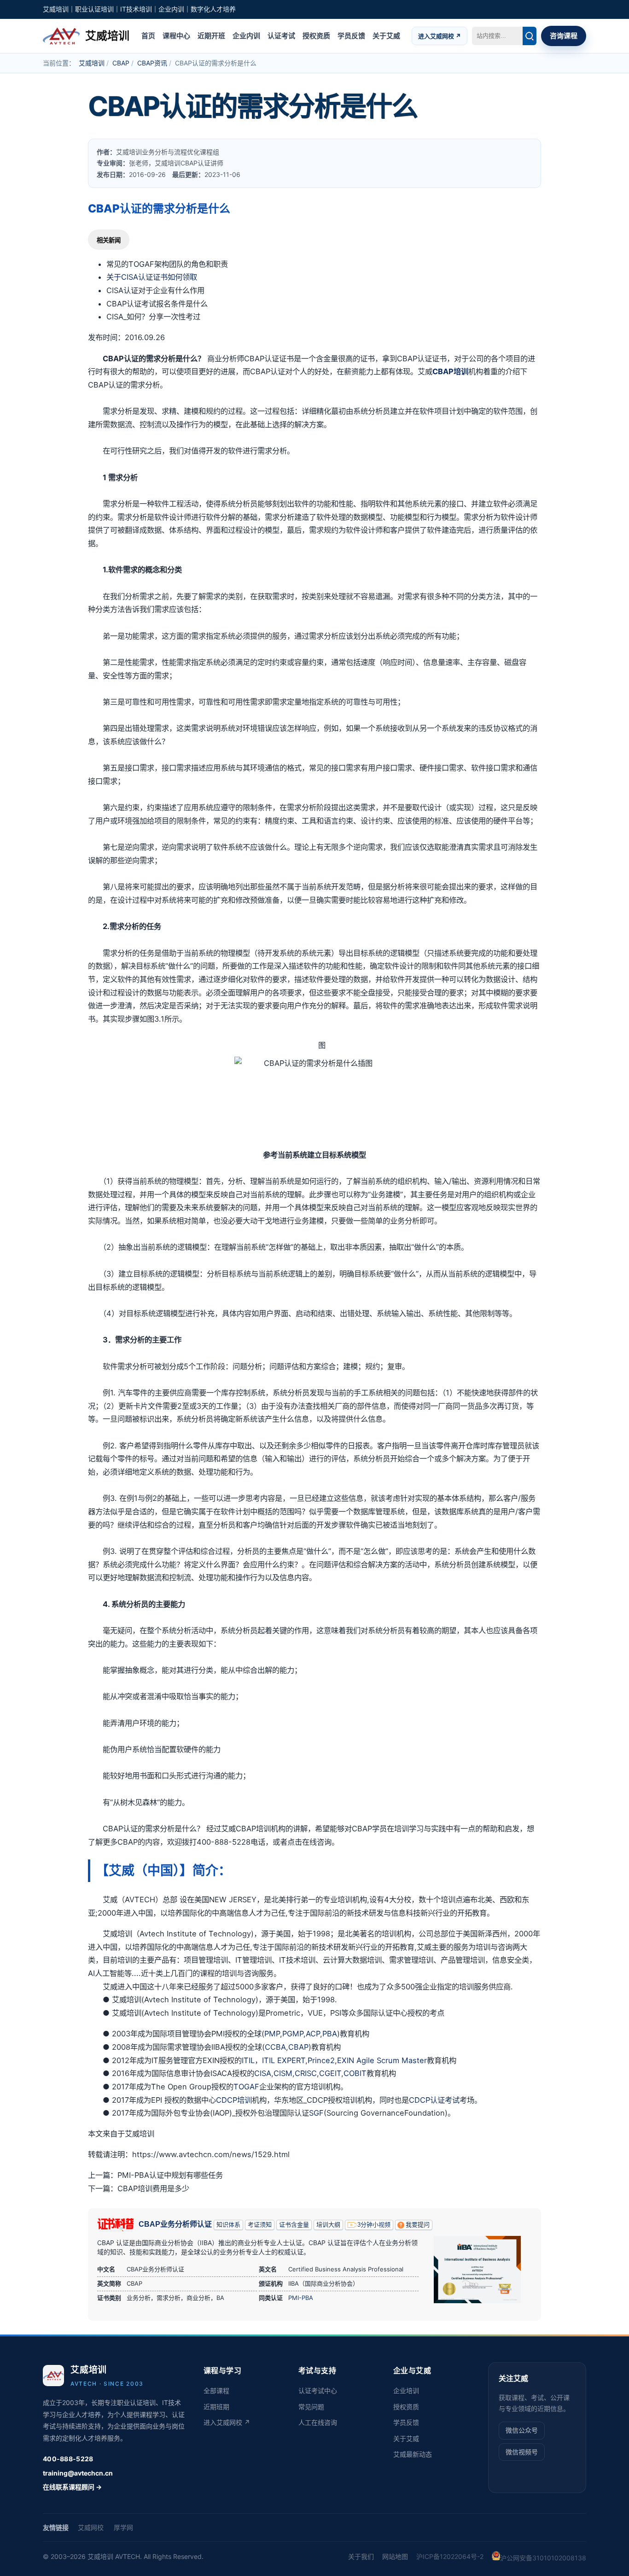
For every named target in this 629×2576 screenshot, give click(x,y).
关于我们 (361, 2556)
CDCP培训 (234, 2100)
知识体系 (228, 2225)
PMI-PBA (301, 2298)
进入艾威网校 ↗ (440, 35)
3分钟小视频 (374, 2225)
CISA (263, 2073)
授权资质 (316, 35)
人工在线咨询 (318, 2422)
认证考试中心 (318, 2391)
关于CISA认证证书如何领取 (152, 277)
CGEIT (330, 2073)
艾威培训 (92, 63)
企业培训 (406, 2391)
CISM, (284, 2073)
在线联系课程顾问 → (72, 2487)
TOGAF (246, 2087)
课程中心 (176, 35)
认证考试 (281, 35)
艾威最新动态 (413, 2454)
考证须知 (260, 2225)
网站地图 (395, 2556)
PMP (272, 2034)
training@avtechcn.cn (78, 2473)
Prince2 (321, 2060)
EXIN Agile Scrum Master (382, 2060)
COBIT (355, 2073)
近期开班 (211, 35)
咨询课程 (564, 35)
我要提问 (418, 2225)
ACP (313, 2034)
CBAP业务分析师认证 (175, 2224)
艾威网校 (91, 2527)
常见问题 (311, 2407)
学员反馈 (351, 35)
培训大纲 (328, 2225)
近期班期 (216, 2407)
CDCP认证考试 (434, 2100)
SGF (316, 2113)
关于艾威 (386, 35)
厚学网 (123, 2527)
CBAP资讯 (152, 63)
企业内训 (246, 35)
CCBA (275, 2047)
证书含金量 (294, 2225)
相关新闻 (109, 240)
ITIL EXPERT (284, 2060)
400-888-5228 (68, 2459)
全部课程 (216, 2391)
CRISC (306, 2073)
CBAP (121, 63)
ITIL (248, 2060)
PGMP (293, 2034)
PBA (330, 2034)
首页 (148, 35)
